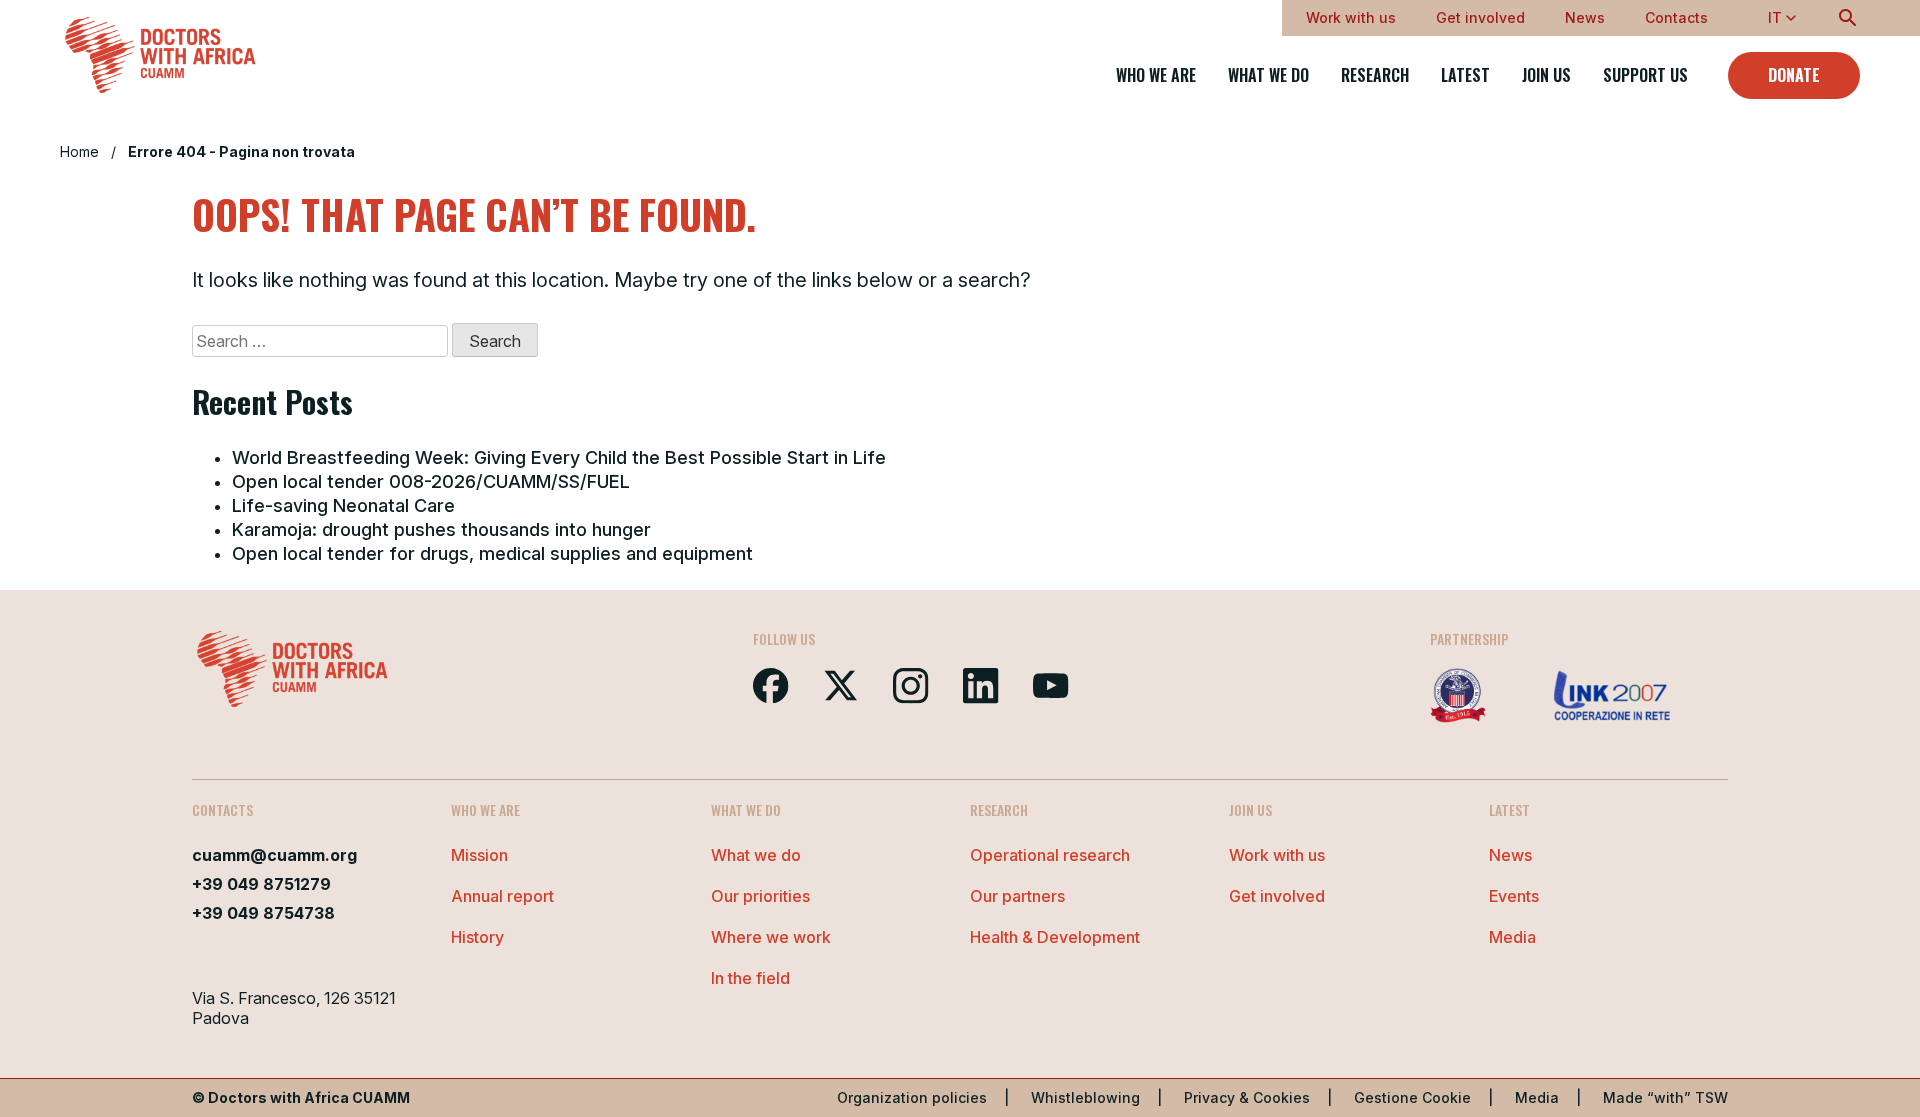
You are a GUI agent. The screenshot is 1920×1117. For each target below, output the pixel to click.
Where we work (771, 937)
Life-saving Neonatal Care (343, 505)
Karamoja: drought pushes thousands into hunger (441, 529)
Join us (1546, 75)
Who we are (1156, 75)
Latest (1465, 75)
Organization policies (912, 1097)
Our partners (1017, 896)
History (477, 937)
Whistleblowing (1085, 1097)
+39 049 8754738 (263, 913)
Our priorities (760, 896)
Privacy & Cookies (1247, 1097)
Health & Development (1055, 937)
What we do (1268, 75)
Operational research (1050, 855)
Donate (1794, 75)
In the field (750, 978)
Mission (479, 855)
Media (1512, 937)
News (1585, 17)
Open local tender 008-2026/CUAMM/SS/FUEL (431, 481)
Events (1514, 896)
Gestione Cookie (1412, 1097)
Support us (1645, 75)
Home (79, 151)
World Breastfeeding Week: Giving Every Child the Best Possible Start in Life (559, 457)
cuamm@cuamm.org (274, 855)
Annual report (502, 896)
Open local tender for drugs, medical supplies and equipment (492, 553)
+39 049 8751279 (261, 884)
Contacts (1676, 17)
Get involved (1480, 17)
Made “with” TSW (1665, 1097)
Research (1375, 75)
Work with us (1351, 17)
